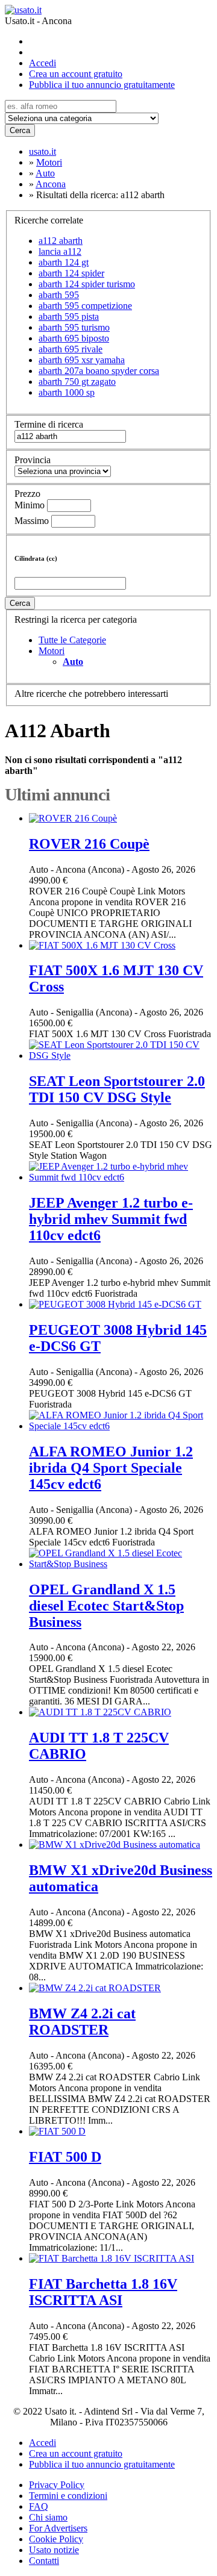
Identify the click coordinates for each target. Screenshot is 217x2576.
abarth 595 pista (69, 317)
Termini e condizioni (68, 2496)
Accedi (42, 63)
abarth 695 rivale (71, 349)
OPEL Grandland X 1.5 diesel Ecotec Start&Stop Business (106, 1606)
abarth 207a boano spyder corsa (99, 371)
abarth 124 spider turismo (87, 284)
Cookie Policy (56, 2539)
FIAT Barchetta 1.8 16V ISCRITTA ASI (103, 2292)
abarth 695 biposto (74, 338)
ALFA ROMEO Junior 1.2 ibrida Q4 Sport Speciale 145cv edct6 (111, 1468)
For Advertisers (58, 2528)
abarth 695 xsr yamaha (82, 360)
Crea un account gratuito (76, 74)
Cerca (20, 130)
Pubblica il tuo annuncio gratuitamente (102, 85)
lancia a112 (60, 251)
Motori (52, 651)
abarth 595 (59, 295)
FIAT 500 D (65, 2157)
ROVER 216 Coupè (89, 844)
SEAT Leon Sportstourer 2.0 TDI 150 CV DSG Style (117, 1089)
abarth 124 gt (64, 262)
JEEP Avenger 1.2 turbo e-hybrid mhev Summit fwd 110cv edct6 (111, 1219)
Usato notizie (54, 2550)
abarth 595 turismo (74, 327)
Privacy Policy (57, 2485)
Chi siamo (48, 2517)
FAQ (39, 2506)
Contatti (44, 2561)
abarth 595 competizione (85, 306)
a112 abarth (61, 241)
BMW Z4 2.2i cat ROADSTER (82, 2022)
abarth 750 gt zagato (77, 382)
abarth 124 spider (71, 273)
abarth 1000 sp (67, 392)
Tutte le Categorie (72, 640)
